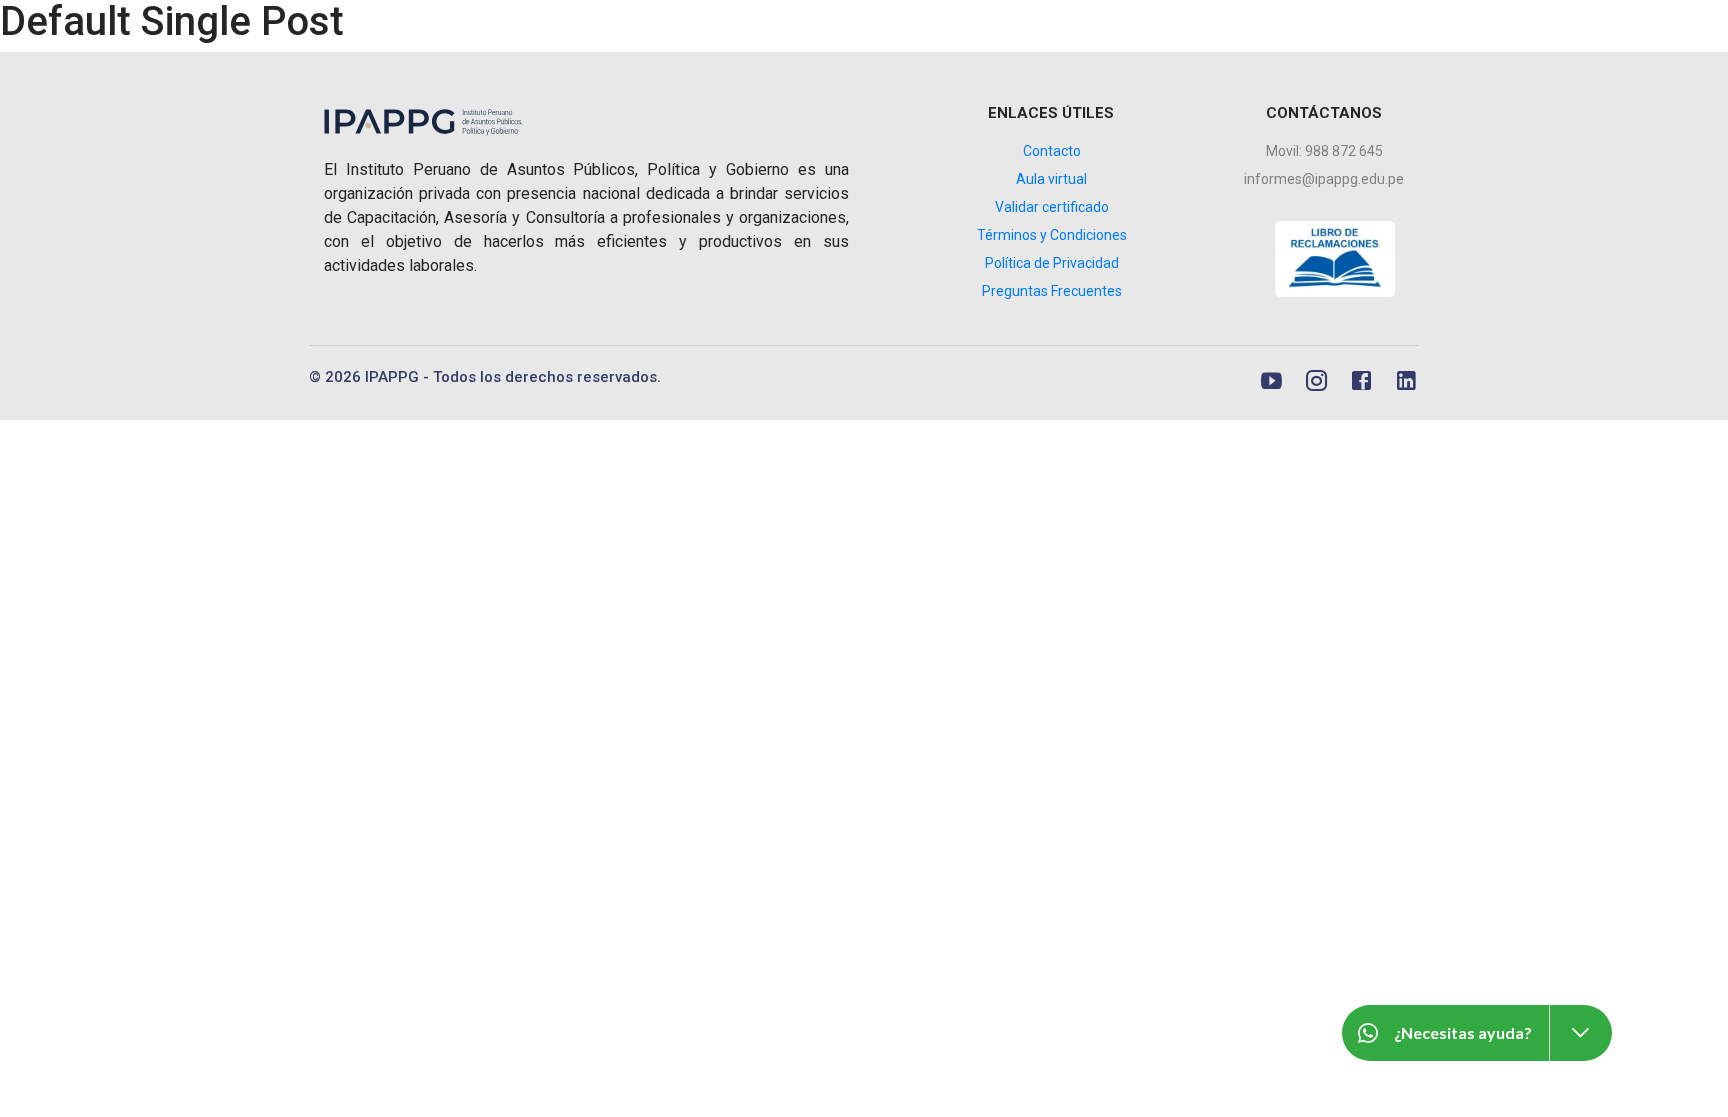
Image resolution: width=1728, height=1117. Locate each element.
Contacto (1052, 151)
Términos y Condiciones (1052, 235)
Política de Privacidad (1052, 263)
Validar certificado (1052, 207)
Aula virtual (1051, 179)
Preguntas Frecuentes (1052, 291)
